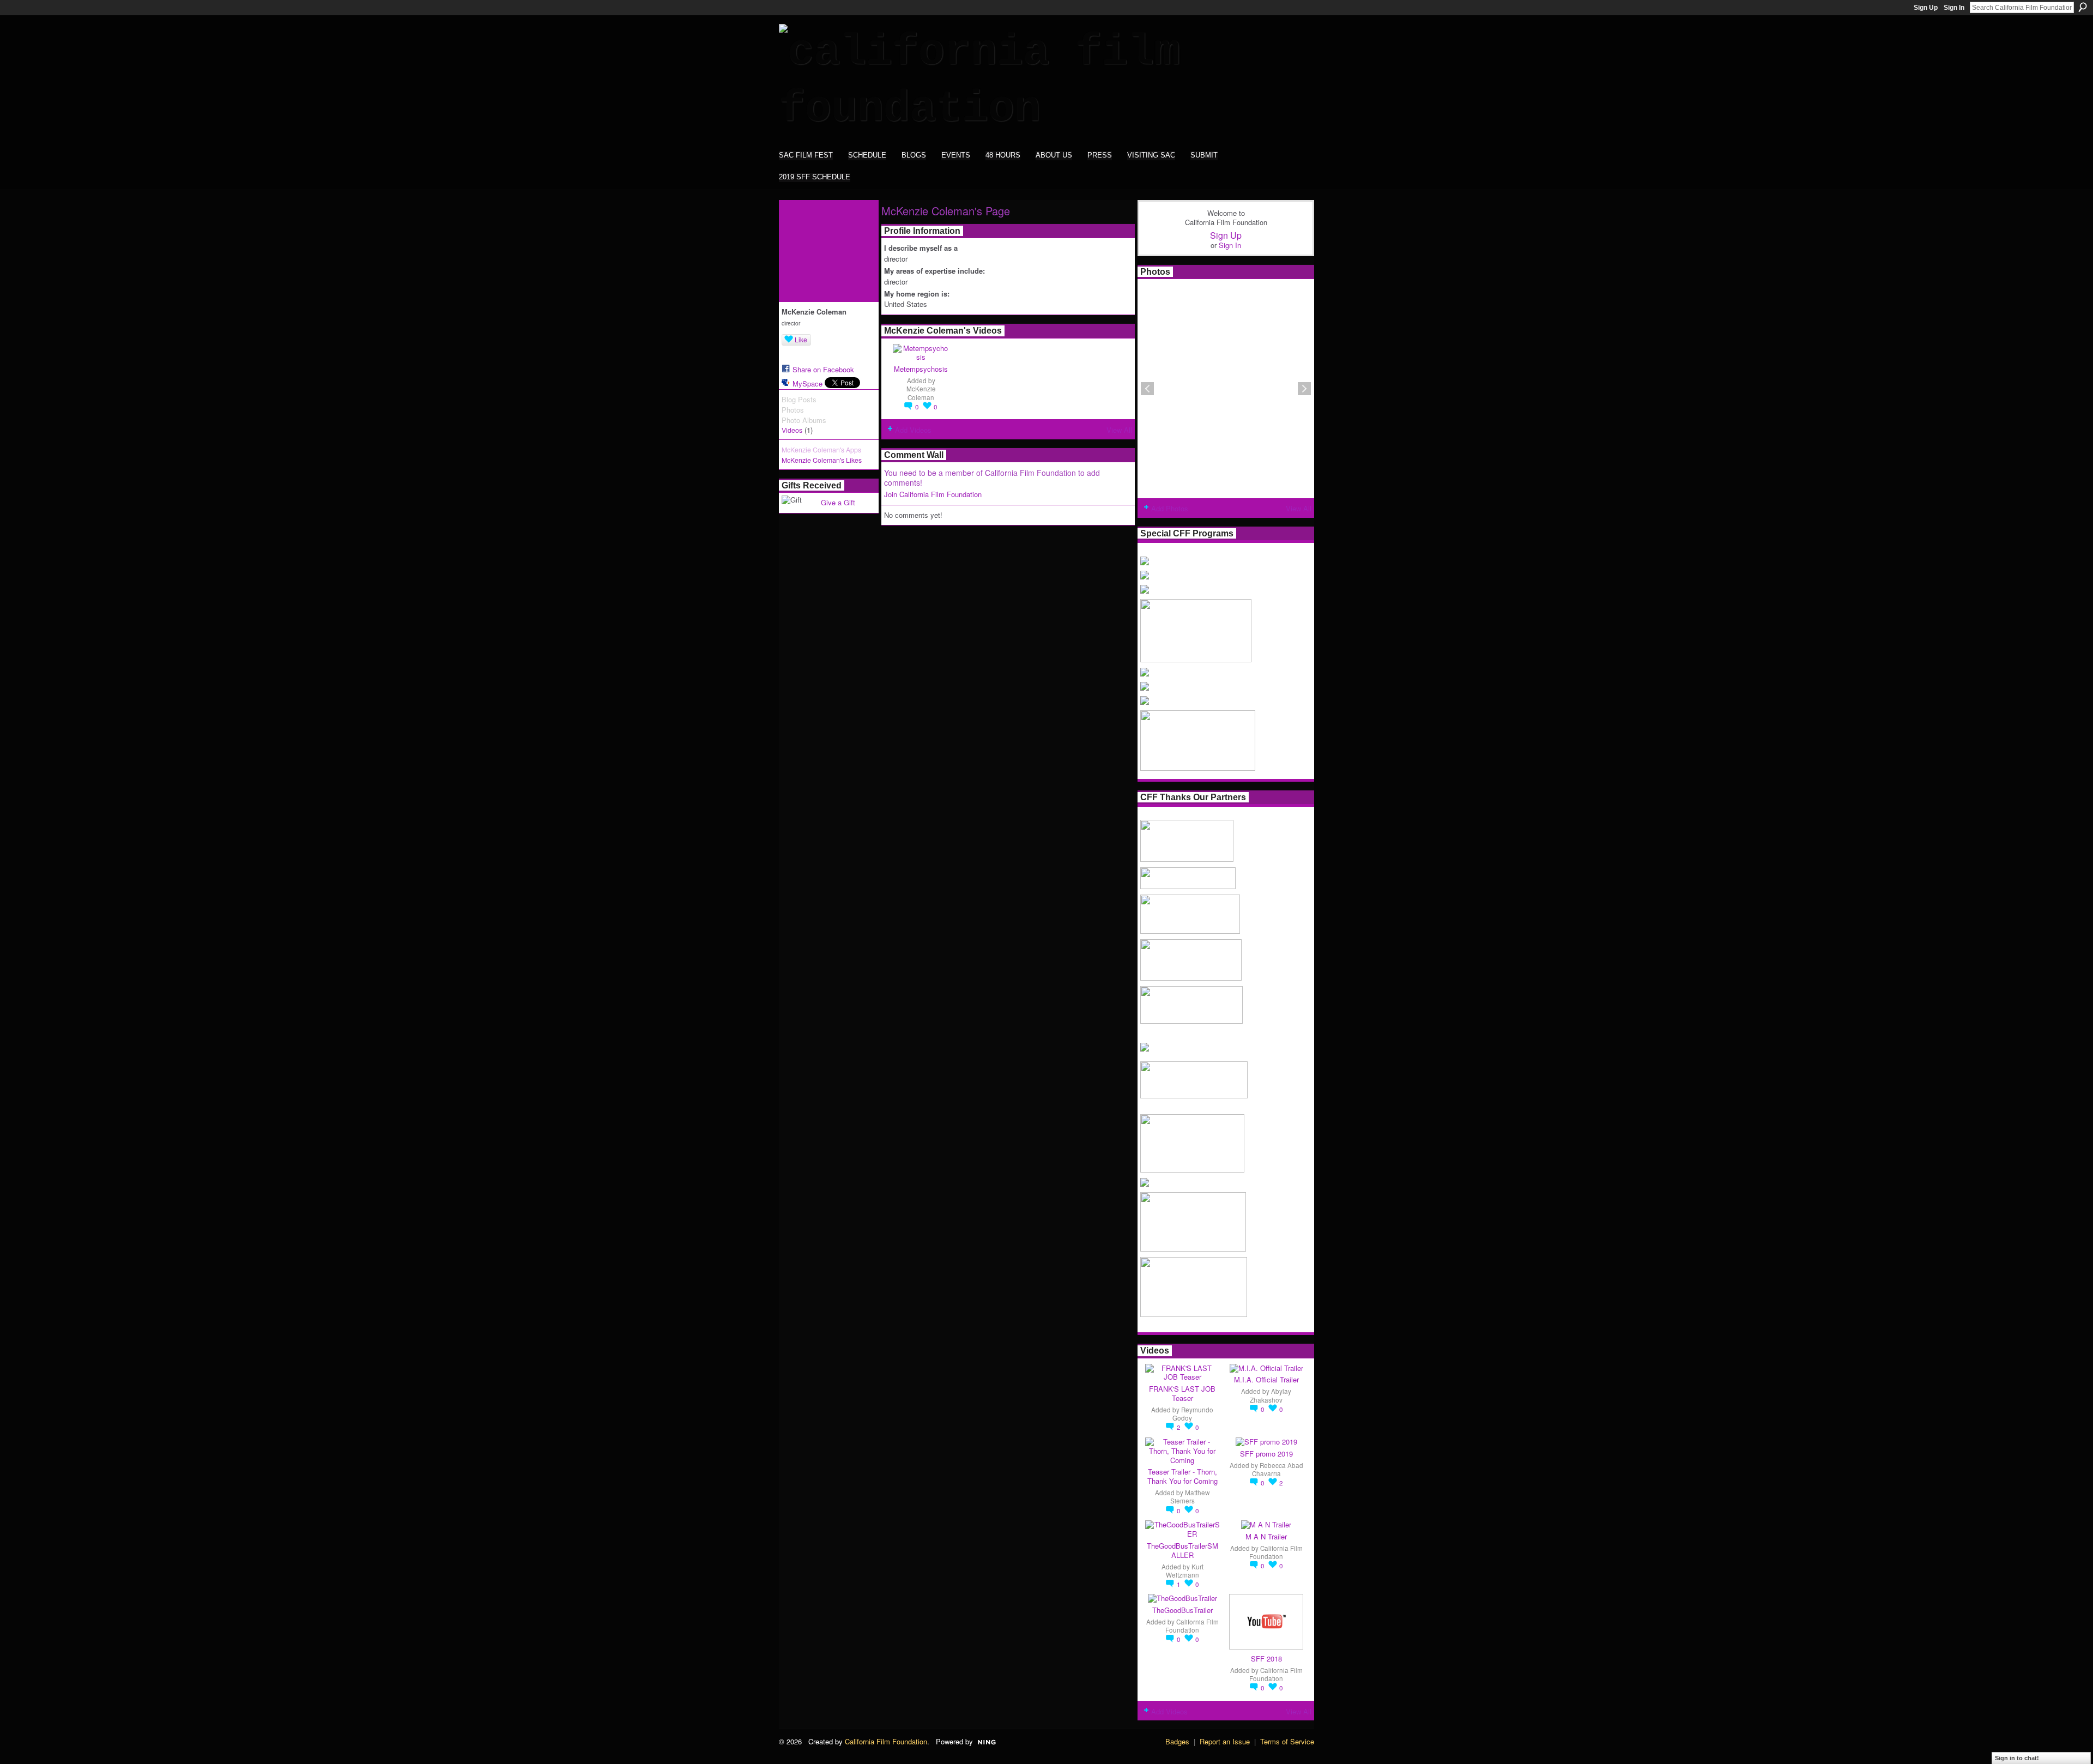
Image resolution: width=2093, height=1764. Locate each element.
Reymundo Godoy (1193, 1414)
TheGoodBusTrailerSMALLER (1182, 1550)
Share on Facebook (823, 369)
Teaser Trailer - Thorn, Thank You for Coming (1182, 1476)
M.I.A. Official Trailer (1266, 1379)
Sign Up (1926, 8)
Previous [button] (1147, 389)
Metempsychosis (921, 369)
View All (1119, 430)
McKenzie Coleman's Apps (821, 450)
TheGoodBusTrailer (1182, 1610)
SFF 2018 (1266, 1659)
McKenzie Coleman (921, 393)
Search (2083, 7)
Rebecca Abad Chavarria (1278, 1469)
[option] (1226, 389)
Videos (792, 430)
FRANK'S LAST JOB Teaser (1182, 1393)
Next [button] (1304, 389)
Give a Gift (838, 502)
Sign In (1954, 8)
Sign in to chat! (2017, 1758)
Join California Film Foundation (933, 494)
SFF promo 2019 (1266, 1454)
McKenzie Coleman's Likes (822, 460)
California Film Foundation (1276, 1552)
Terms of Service (1287, 1741)
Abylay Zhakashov (1271, 1395)
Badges (1177, 1741)
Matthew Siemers (1190, 1497)
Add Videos (913, 430)
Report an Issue (1225, 1741)
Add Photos (1170, 508)
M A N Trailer (1266, 1536)
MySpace (807, 383)
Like (801, 339)
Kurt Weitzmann (1185, 1571)
